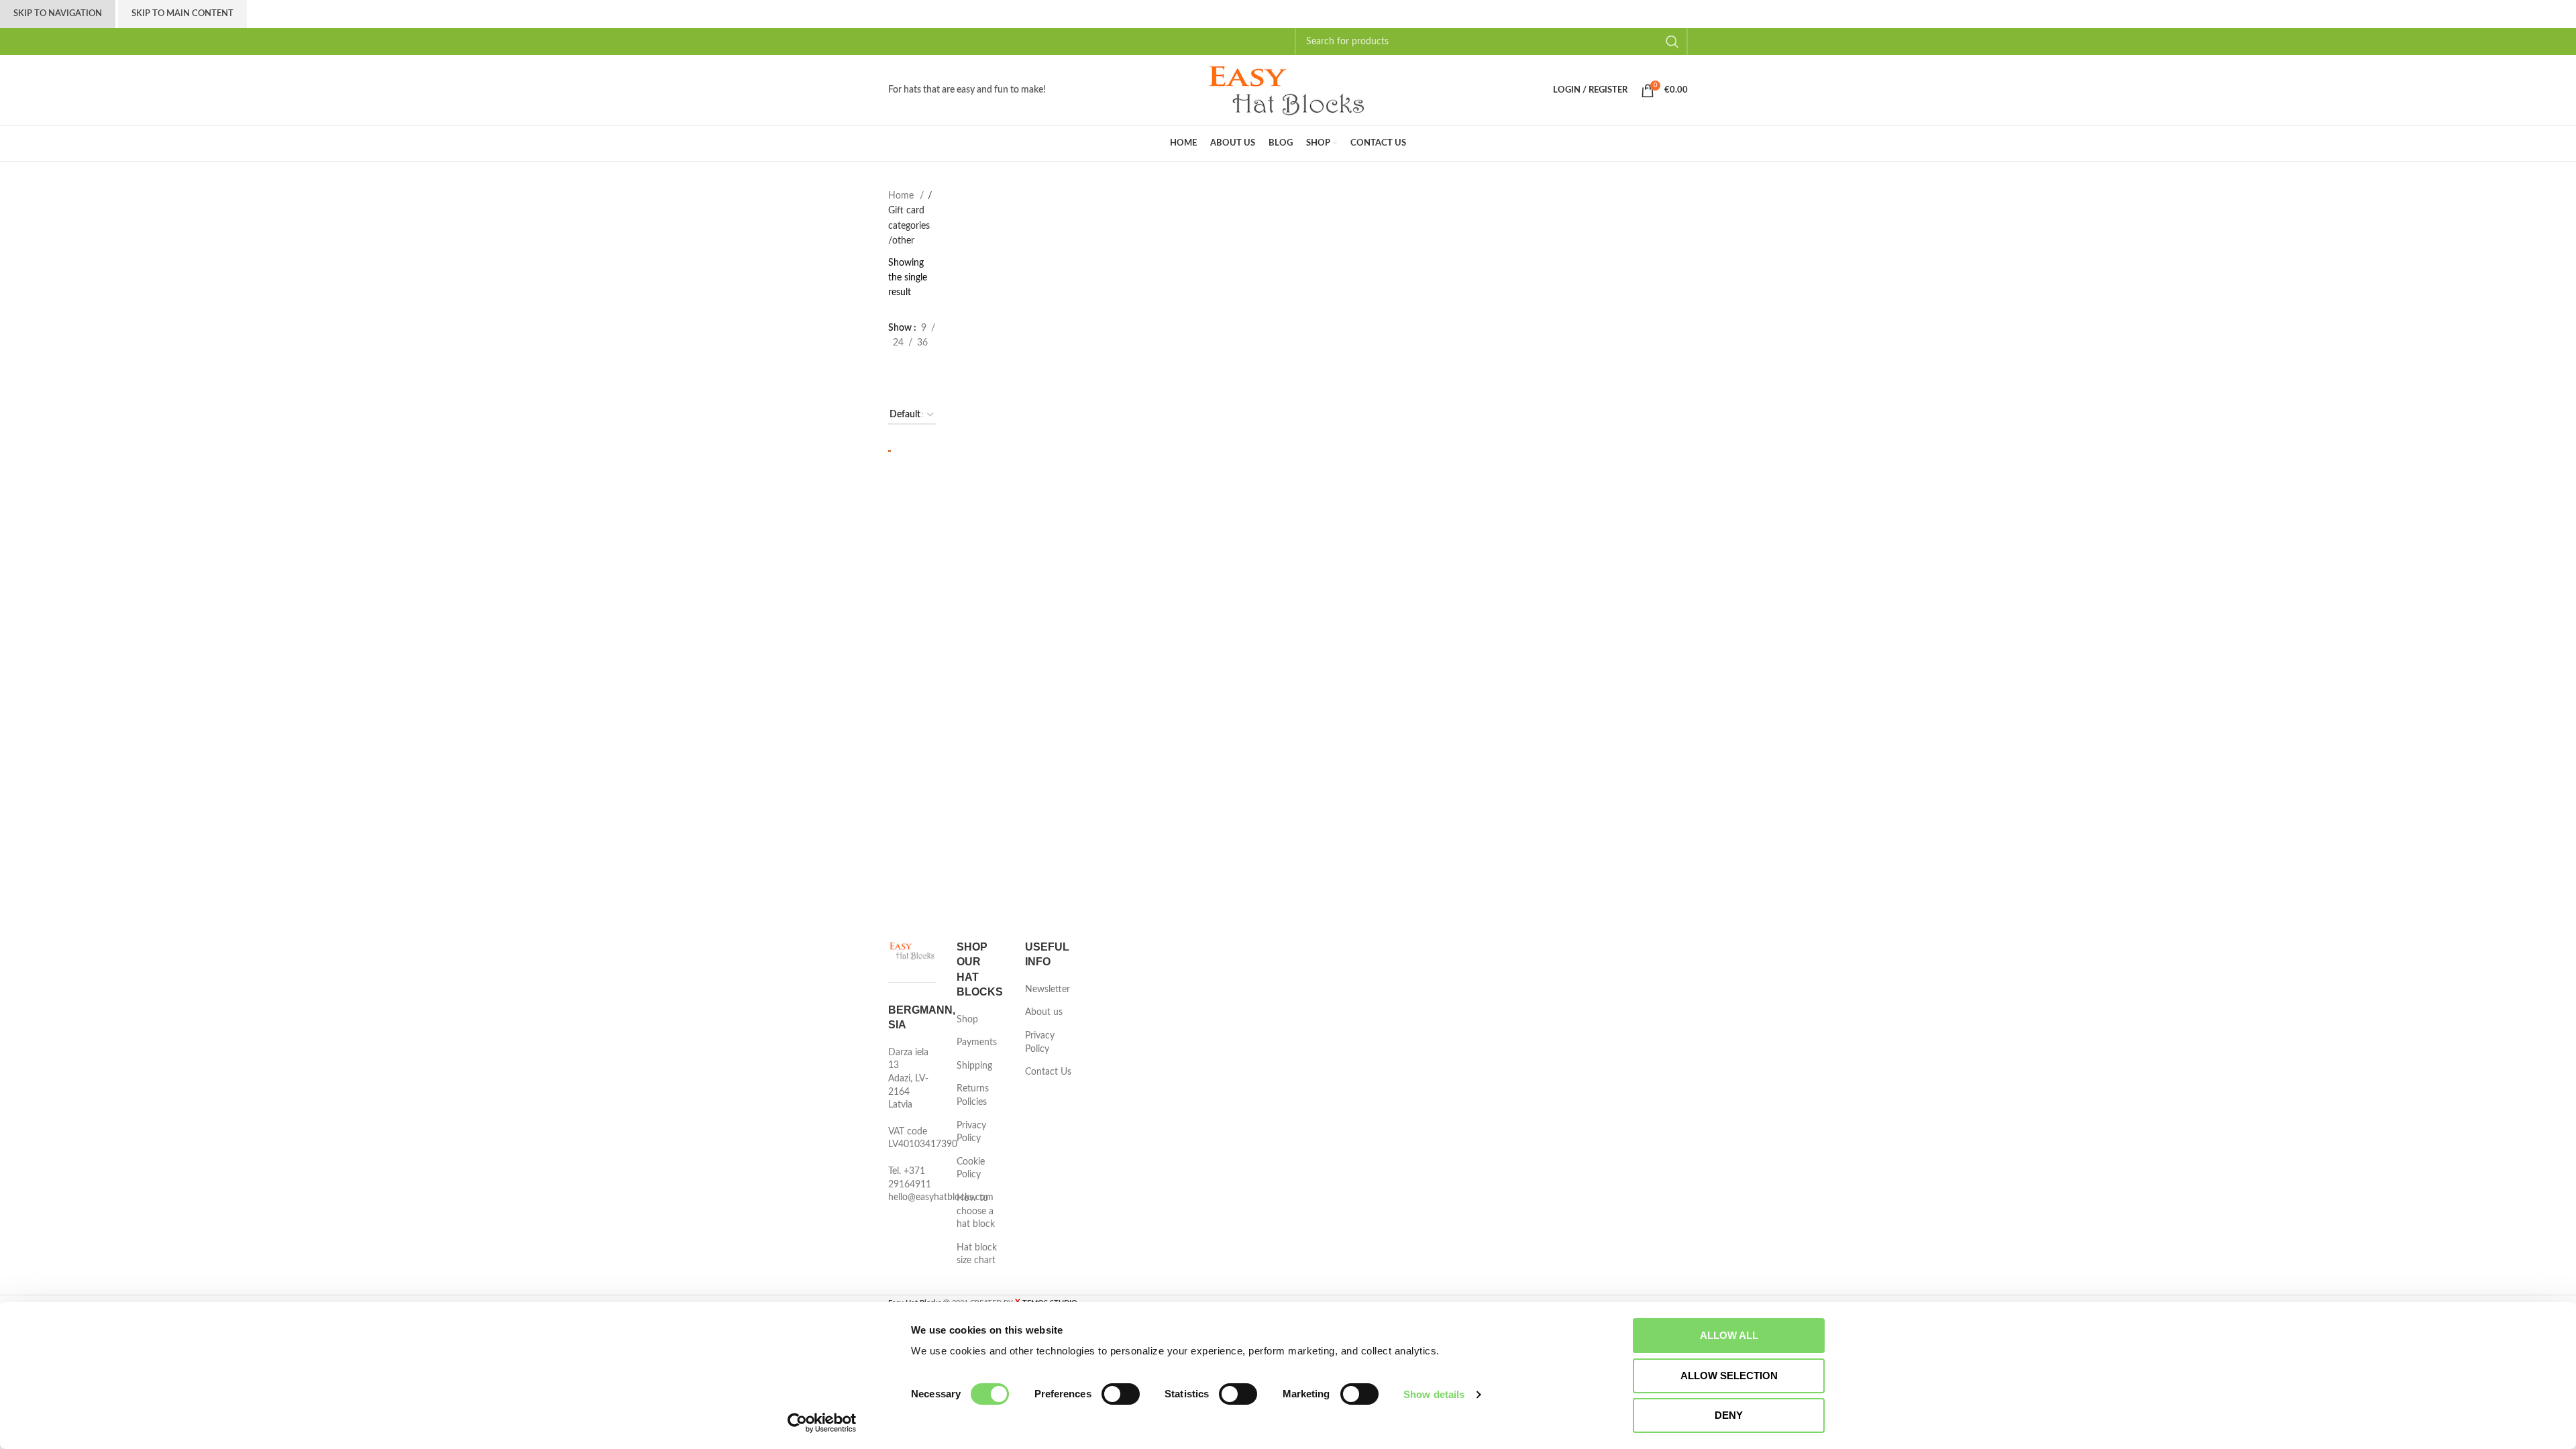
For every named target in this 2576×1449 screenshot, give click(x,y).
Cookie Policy (971, 1169)
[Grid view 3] (922, 366)
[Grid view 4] (897, 390)
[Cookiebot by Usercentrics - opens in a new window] (822, 1423)
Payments (977, 1042)
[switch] (1121, 1394)
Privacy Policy (971, 1132)
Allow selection (1729, 1376)
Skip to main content (182, 14)
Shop (967, 1020)
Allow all (1729, 1335)
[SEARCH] (1672, 42)
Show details (1434, 1394)
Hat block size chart (977, 1254)
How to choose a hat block (976, 1211)
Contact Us (1048, 1072)
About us (1044, 1012)
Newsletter (1048, 989)
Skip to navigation (58, 14)
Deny (1729, 1415)
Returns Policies (973, 1095)
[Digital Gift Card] (890, 451)
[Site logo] (1288, 90)
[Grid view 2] (897, 366)
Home (902, 196)
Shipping (974, 1066)
